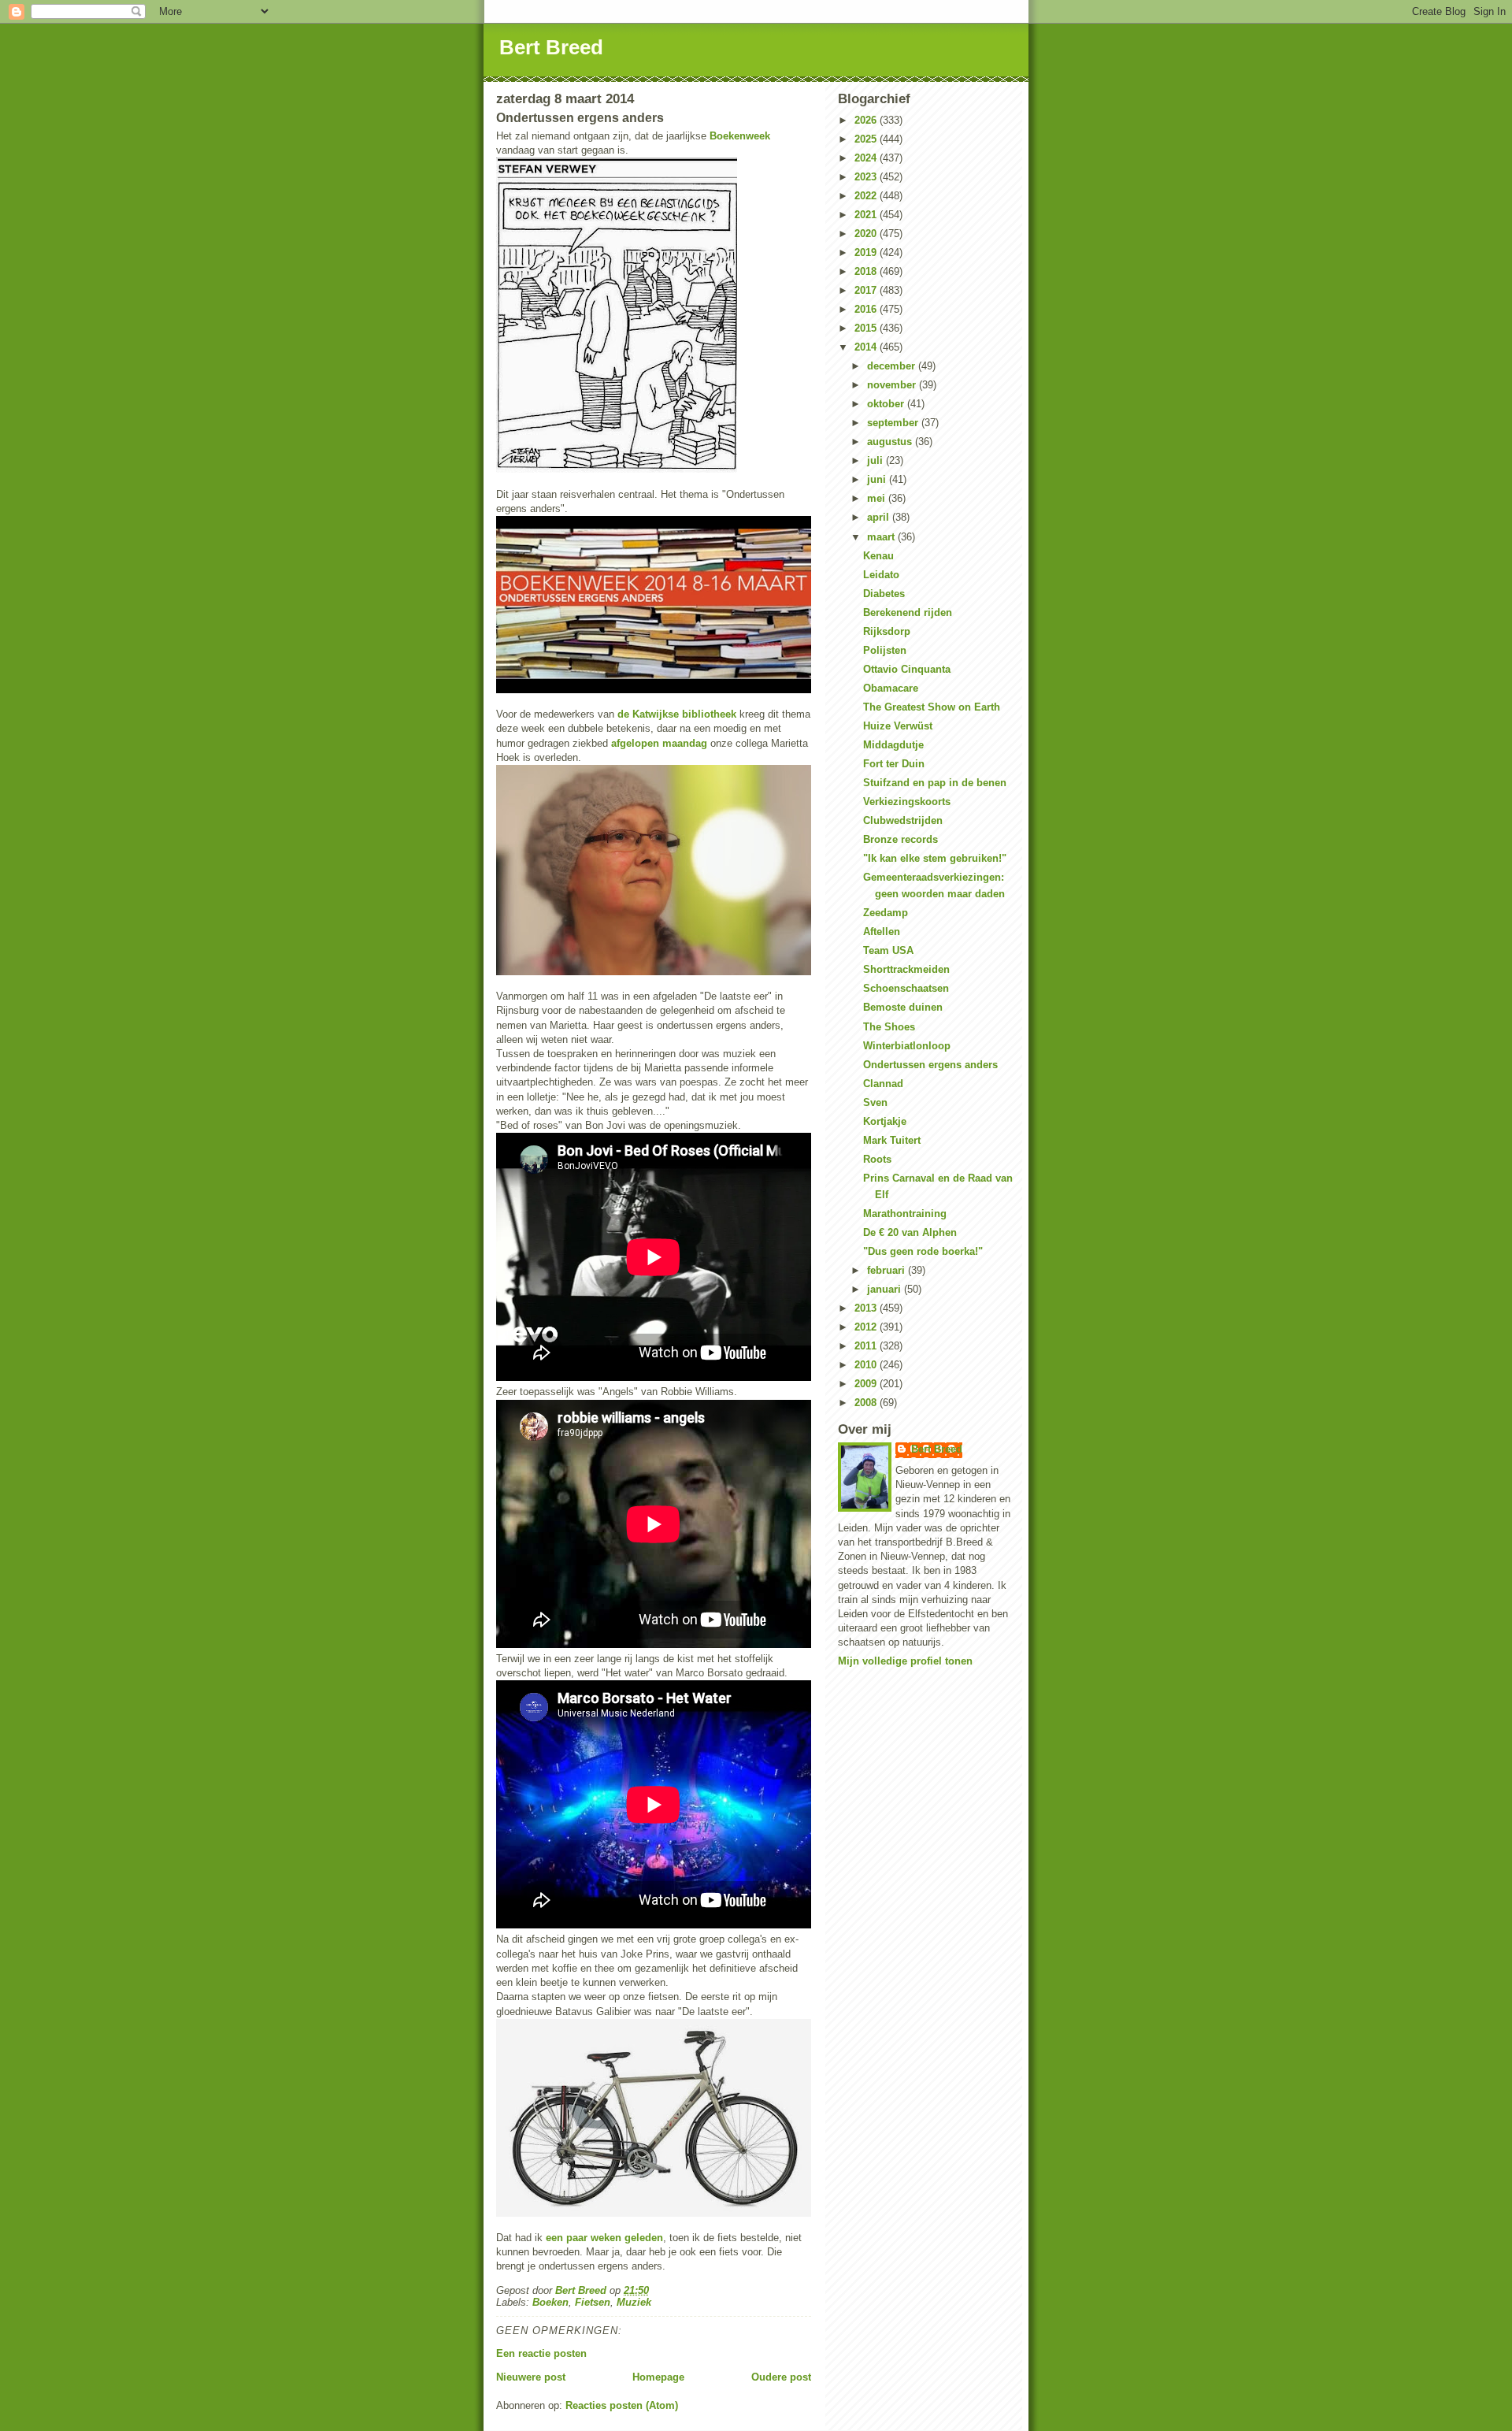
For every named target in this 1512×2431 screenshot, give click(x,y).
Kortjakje (885, 1121)
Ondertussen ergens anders (930, 1065)
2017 (867, 290)
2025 (867, 139)
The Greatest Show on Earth (932, 707)
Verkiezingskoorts (907, 802)
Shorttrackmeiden (906, 969)
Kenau (878, 556)
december (893, 366)
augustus (891, 442)
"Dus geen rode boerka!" (923, 1251)
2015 (867, 328)
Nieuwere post (531, 2377)
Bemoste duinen (903, 1007)
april (880, 517)
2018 (867, 271)
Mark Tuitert (892, 1140)
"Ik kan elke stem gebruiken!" (935, 858)
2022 (867, 196)
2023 (867, 177)
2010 (867, 1365)
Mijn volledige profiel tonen (905, 1661)
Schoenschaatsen (906, 988)
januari (886, 1289)
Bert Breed (551, 47)
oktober (887, 404)
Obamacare (891, 688)
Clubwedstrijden (903, 820)
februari (888, 1270)
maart (882, 537)
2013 (867, 1308)
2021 (867, 215)
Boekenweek (740, 136)
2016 (867, 309)
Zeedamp (886, 913)
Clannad (883, 1084)
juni (878, 479)
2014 (867, 347)
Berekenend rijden (908, 612)
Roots (877, 1159)
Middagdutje (893, 745)
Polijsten (885, 650)
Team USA (888, 950)
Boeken (550, 2302)
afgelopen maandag (659, 743)
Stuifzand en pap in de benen (935, 783)
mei (878, 498)
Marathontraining (905, 1214)
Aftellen (882, 932)
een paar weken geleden (604, 2238)
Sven (875, 1102)
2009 (867, 1384)
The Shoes (889, 1027)
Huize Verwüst (898, 726)
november (893, 385)
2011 (867, 1346)
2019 (867, 252)
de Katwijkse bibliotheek (677, 714)
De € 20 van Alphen (910, 1232)
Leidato (881, 575)
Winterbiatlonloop (907, 1046)
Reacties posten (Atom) (622, 2405)
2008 (867, 1403)
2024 (867, 158)
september (894, 423)
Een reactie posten (541, 2353)
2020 (867, 234)
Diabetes (884, 594)
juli (876, 460)
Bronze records (901, 839)
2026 (867, 120)
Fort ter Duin (894, 764)
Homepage (658, 2377)
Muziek (634, 2302)
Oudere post (781, 2377)
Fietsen (593, 2302)
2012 (867, 1327)
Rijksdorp (887, 631)
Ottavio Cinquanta (907, 669)
